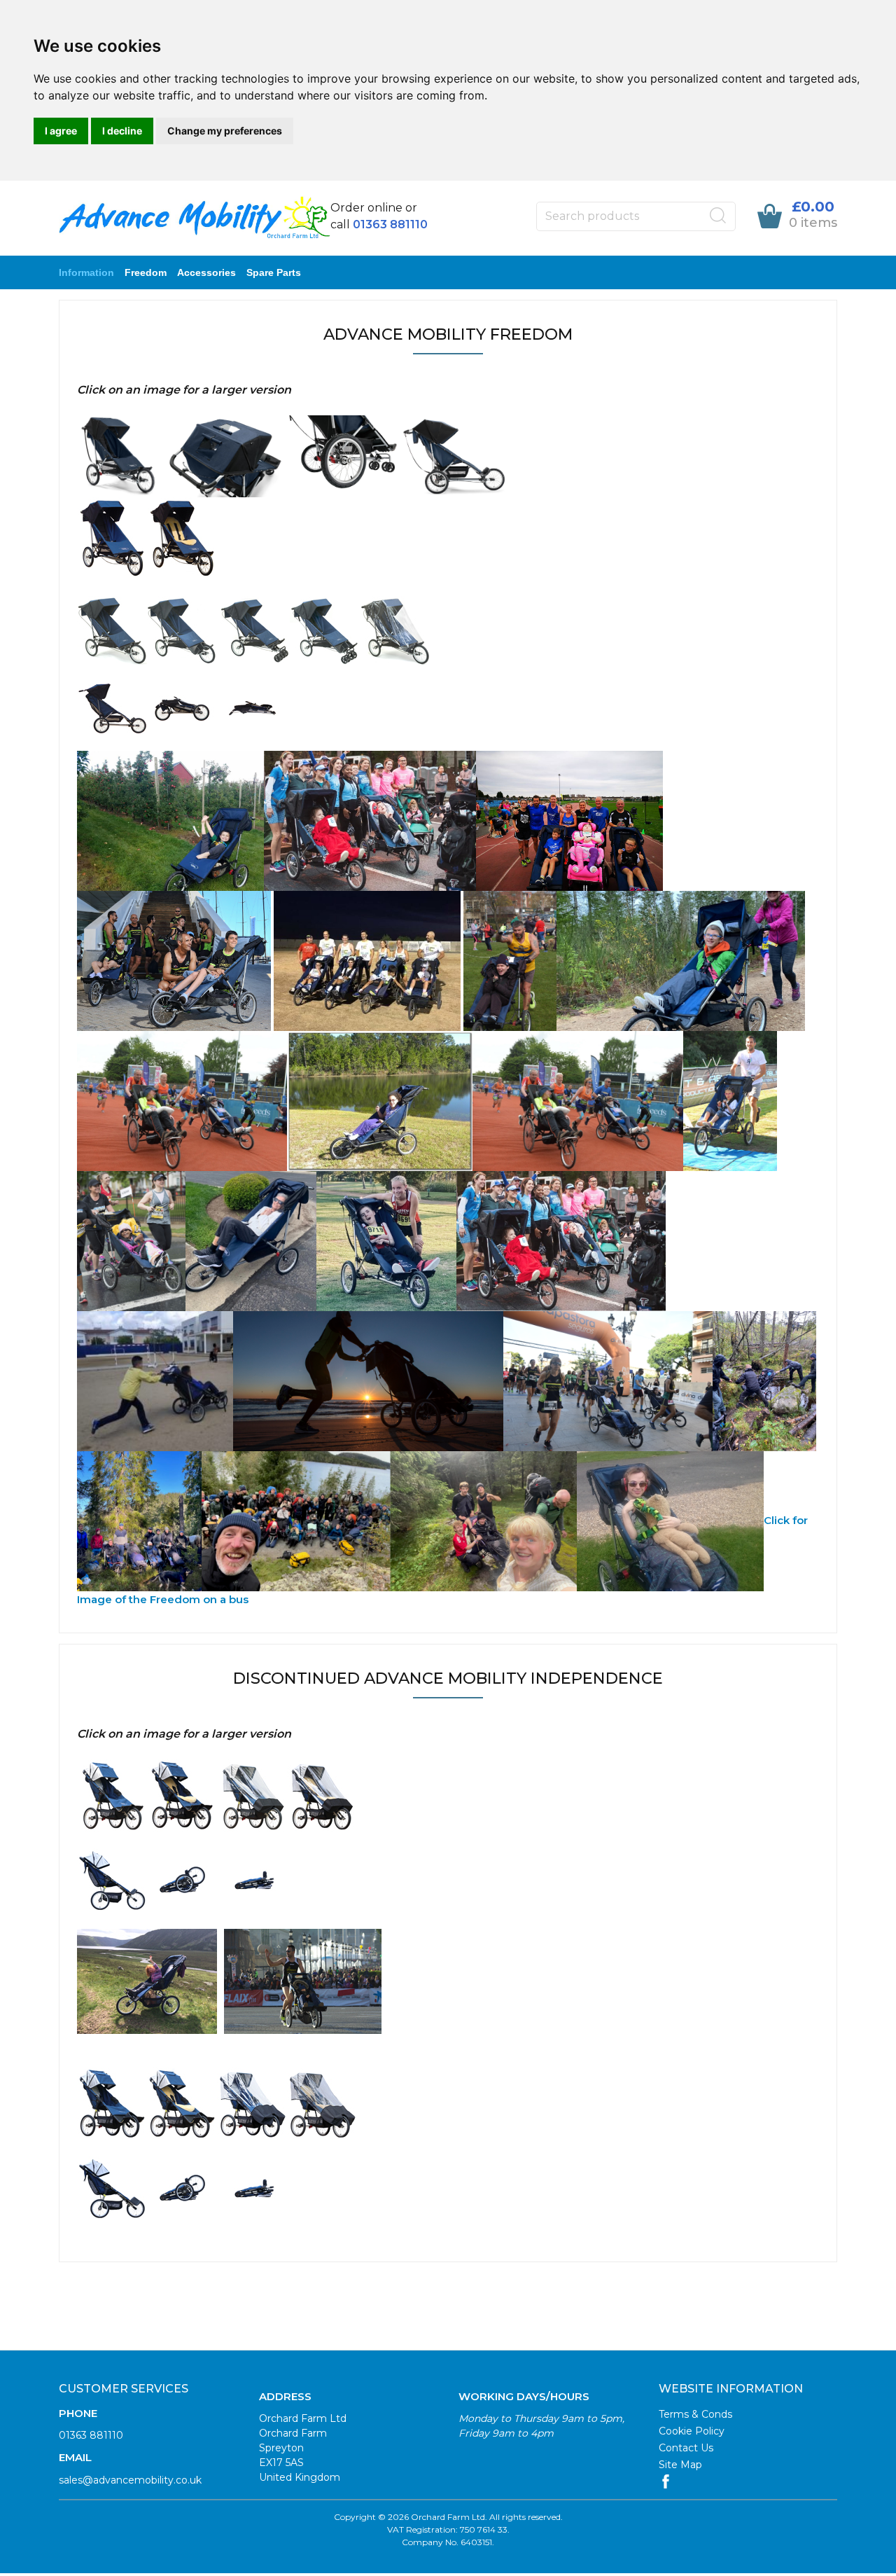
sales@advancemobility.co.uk (130, 2480)
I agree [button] (61, 131)
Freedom (146, 272)
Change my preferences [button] (225, 131)
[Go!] (718, 216)
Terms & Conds (695, 2414)
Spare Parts (274, 272)
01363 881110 (91, 2435)
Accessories (206, 272)
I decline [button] (122, 131)
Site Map (680, 2465)
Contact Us (686, 2448)
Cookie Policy (692, 2431)
